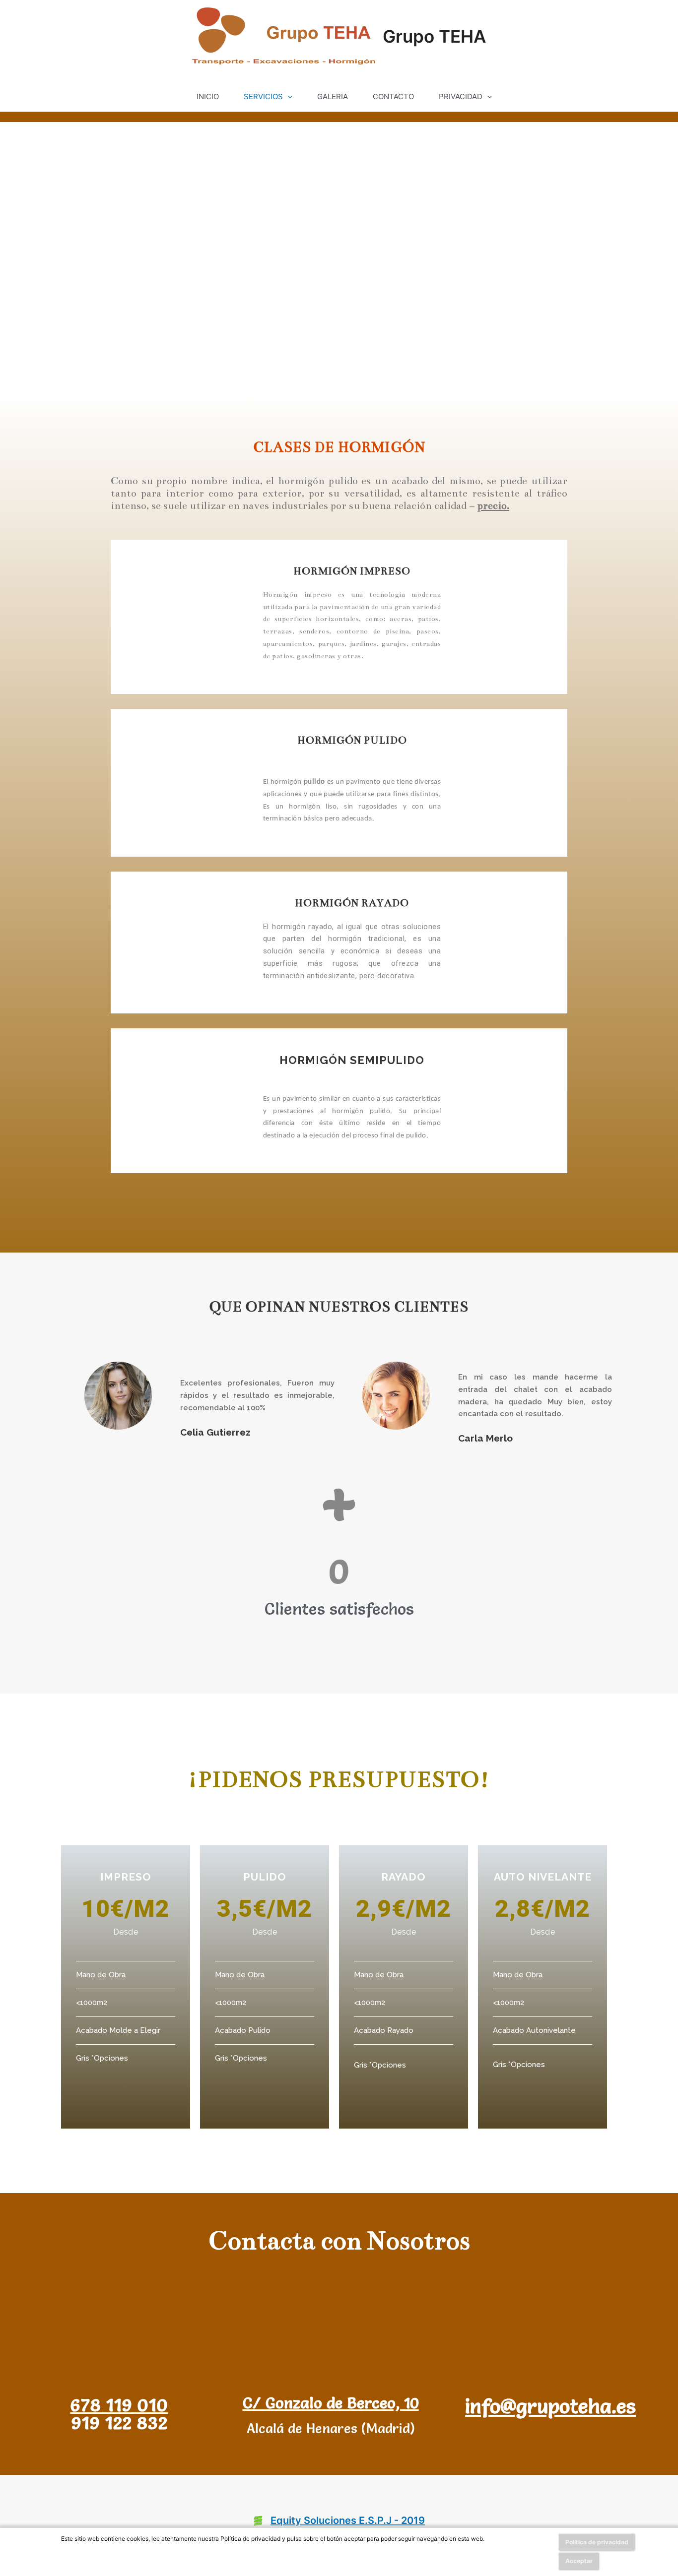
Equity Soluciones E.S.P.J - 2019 (348, 2520)
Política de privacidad (597, 2542)
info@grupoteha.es (550, 2406)
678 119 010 (119, 2405)
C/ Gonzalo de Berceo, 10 (331, 2403)
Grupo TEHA (434, 36)
